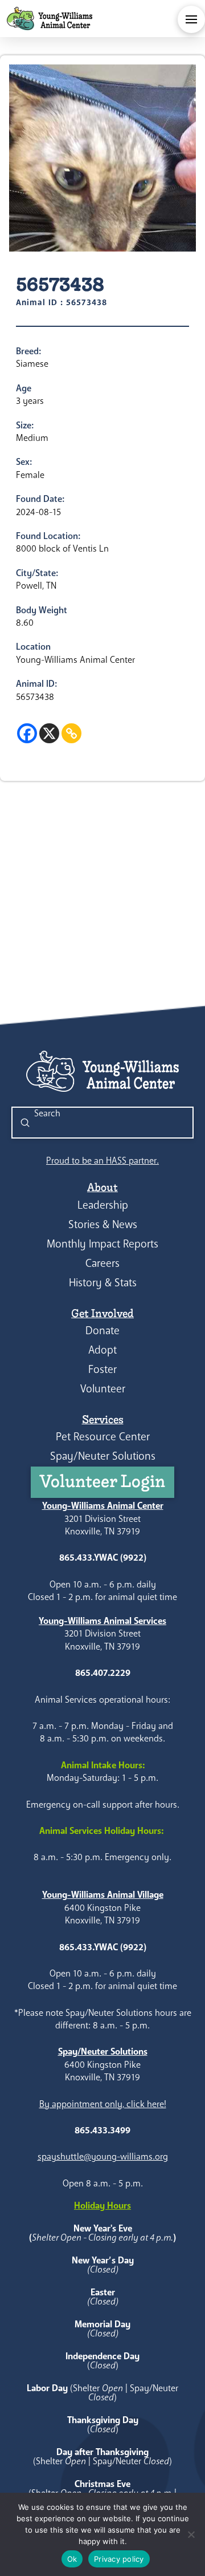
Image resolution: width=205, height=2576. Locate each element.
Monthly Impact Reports (102, 1244)
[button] (191, 19)
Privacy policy (119, 2559)
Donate (102, 1330)
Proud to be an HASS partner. (102, 1161)
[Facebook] (27, 733)
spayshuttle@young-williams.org (103, 2156)
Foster (102, 1369)
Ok (72, 2559)
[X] (49, 733)
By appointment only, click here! (103, 2104)
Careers (102, 1263)
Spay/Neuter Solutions (103, 1456)
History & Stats (103, 1283)
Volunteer (103, 1389)
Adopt (102, 1350)
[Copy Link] (71, 733)
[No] (191, 2534)
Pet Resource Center (103, 1437)
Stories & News (103, 1224)
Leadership (103, 1205)
